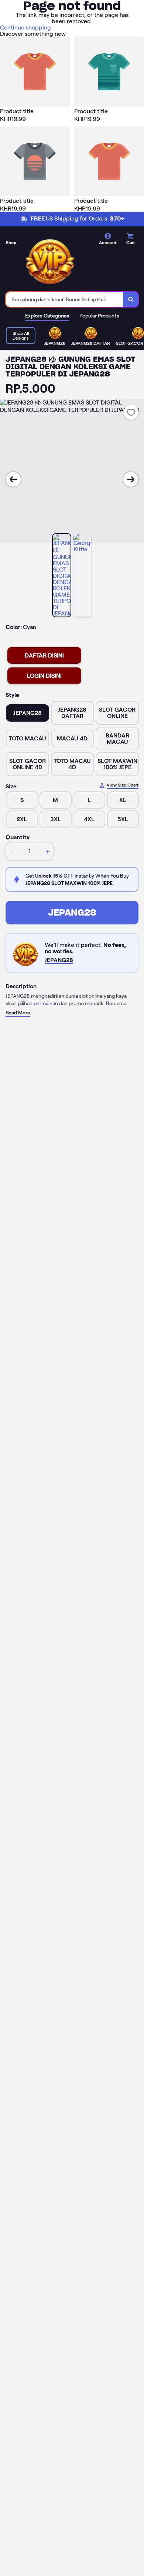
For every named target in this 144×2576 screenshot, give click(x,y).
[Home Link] (50, 260)
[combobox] (65, 299)
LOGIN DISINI (44, 676)
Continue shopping (25, 27)
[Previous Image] (13, 479)
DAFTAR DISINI (44, 655)
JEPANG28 (72, 912)
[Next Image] (131, 479)
